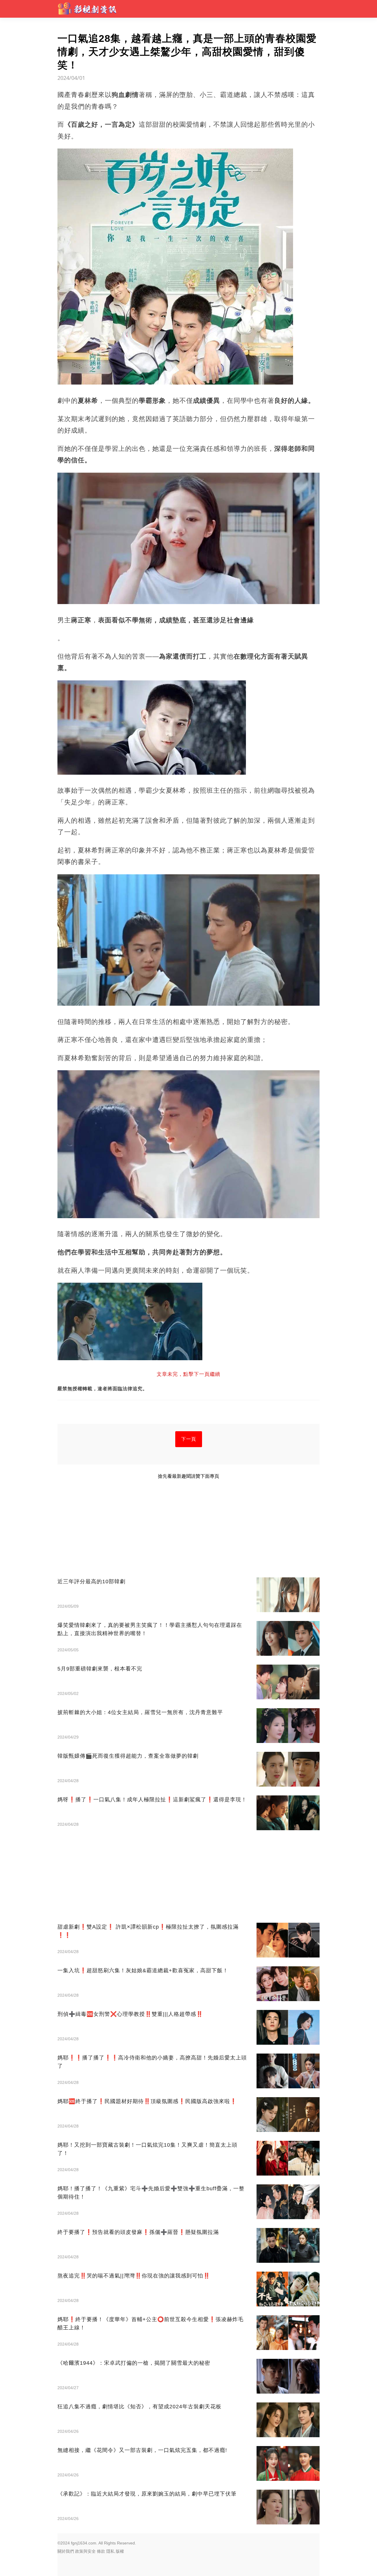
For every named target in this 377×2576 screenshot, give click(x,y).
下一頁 (189, 1439)
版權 (120, 2551)
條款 (101, 2551)
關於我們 (66, 2551)
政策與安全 (85, 2551)
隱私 (110, 2551)
